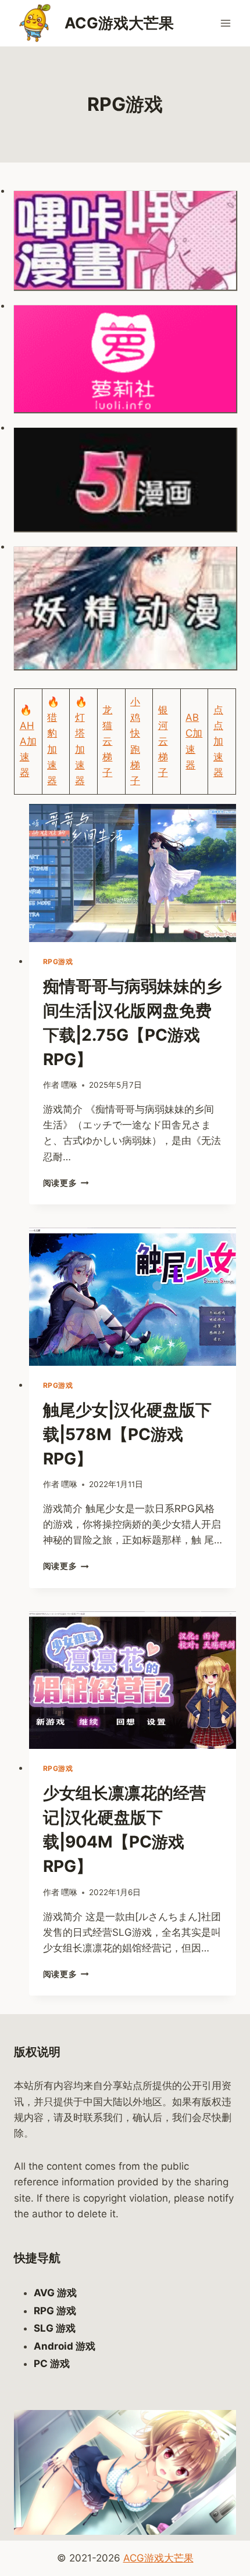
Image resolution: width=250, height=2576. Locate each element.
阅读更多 (66, 1183)
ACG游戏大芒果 (158, 2558)
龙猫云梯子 (107, 742)
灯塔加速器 (80, 749)
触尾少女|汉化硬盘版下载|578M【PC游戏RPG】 (127, 1434)
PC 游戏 (52, 2364)
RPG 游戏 (55, 2311)
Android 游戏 (65, 2346)
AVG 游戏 (55, 2293)
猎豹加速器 (52, 749)
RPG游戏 (58, 962)
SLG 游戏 (55, 2328)
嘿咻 (69, 1085)
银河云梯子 (163, 742)
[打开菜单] (225, 23)
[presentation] (133, 873)
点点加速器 (218, 742)
